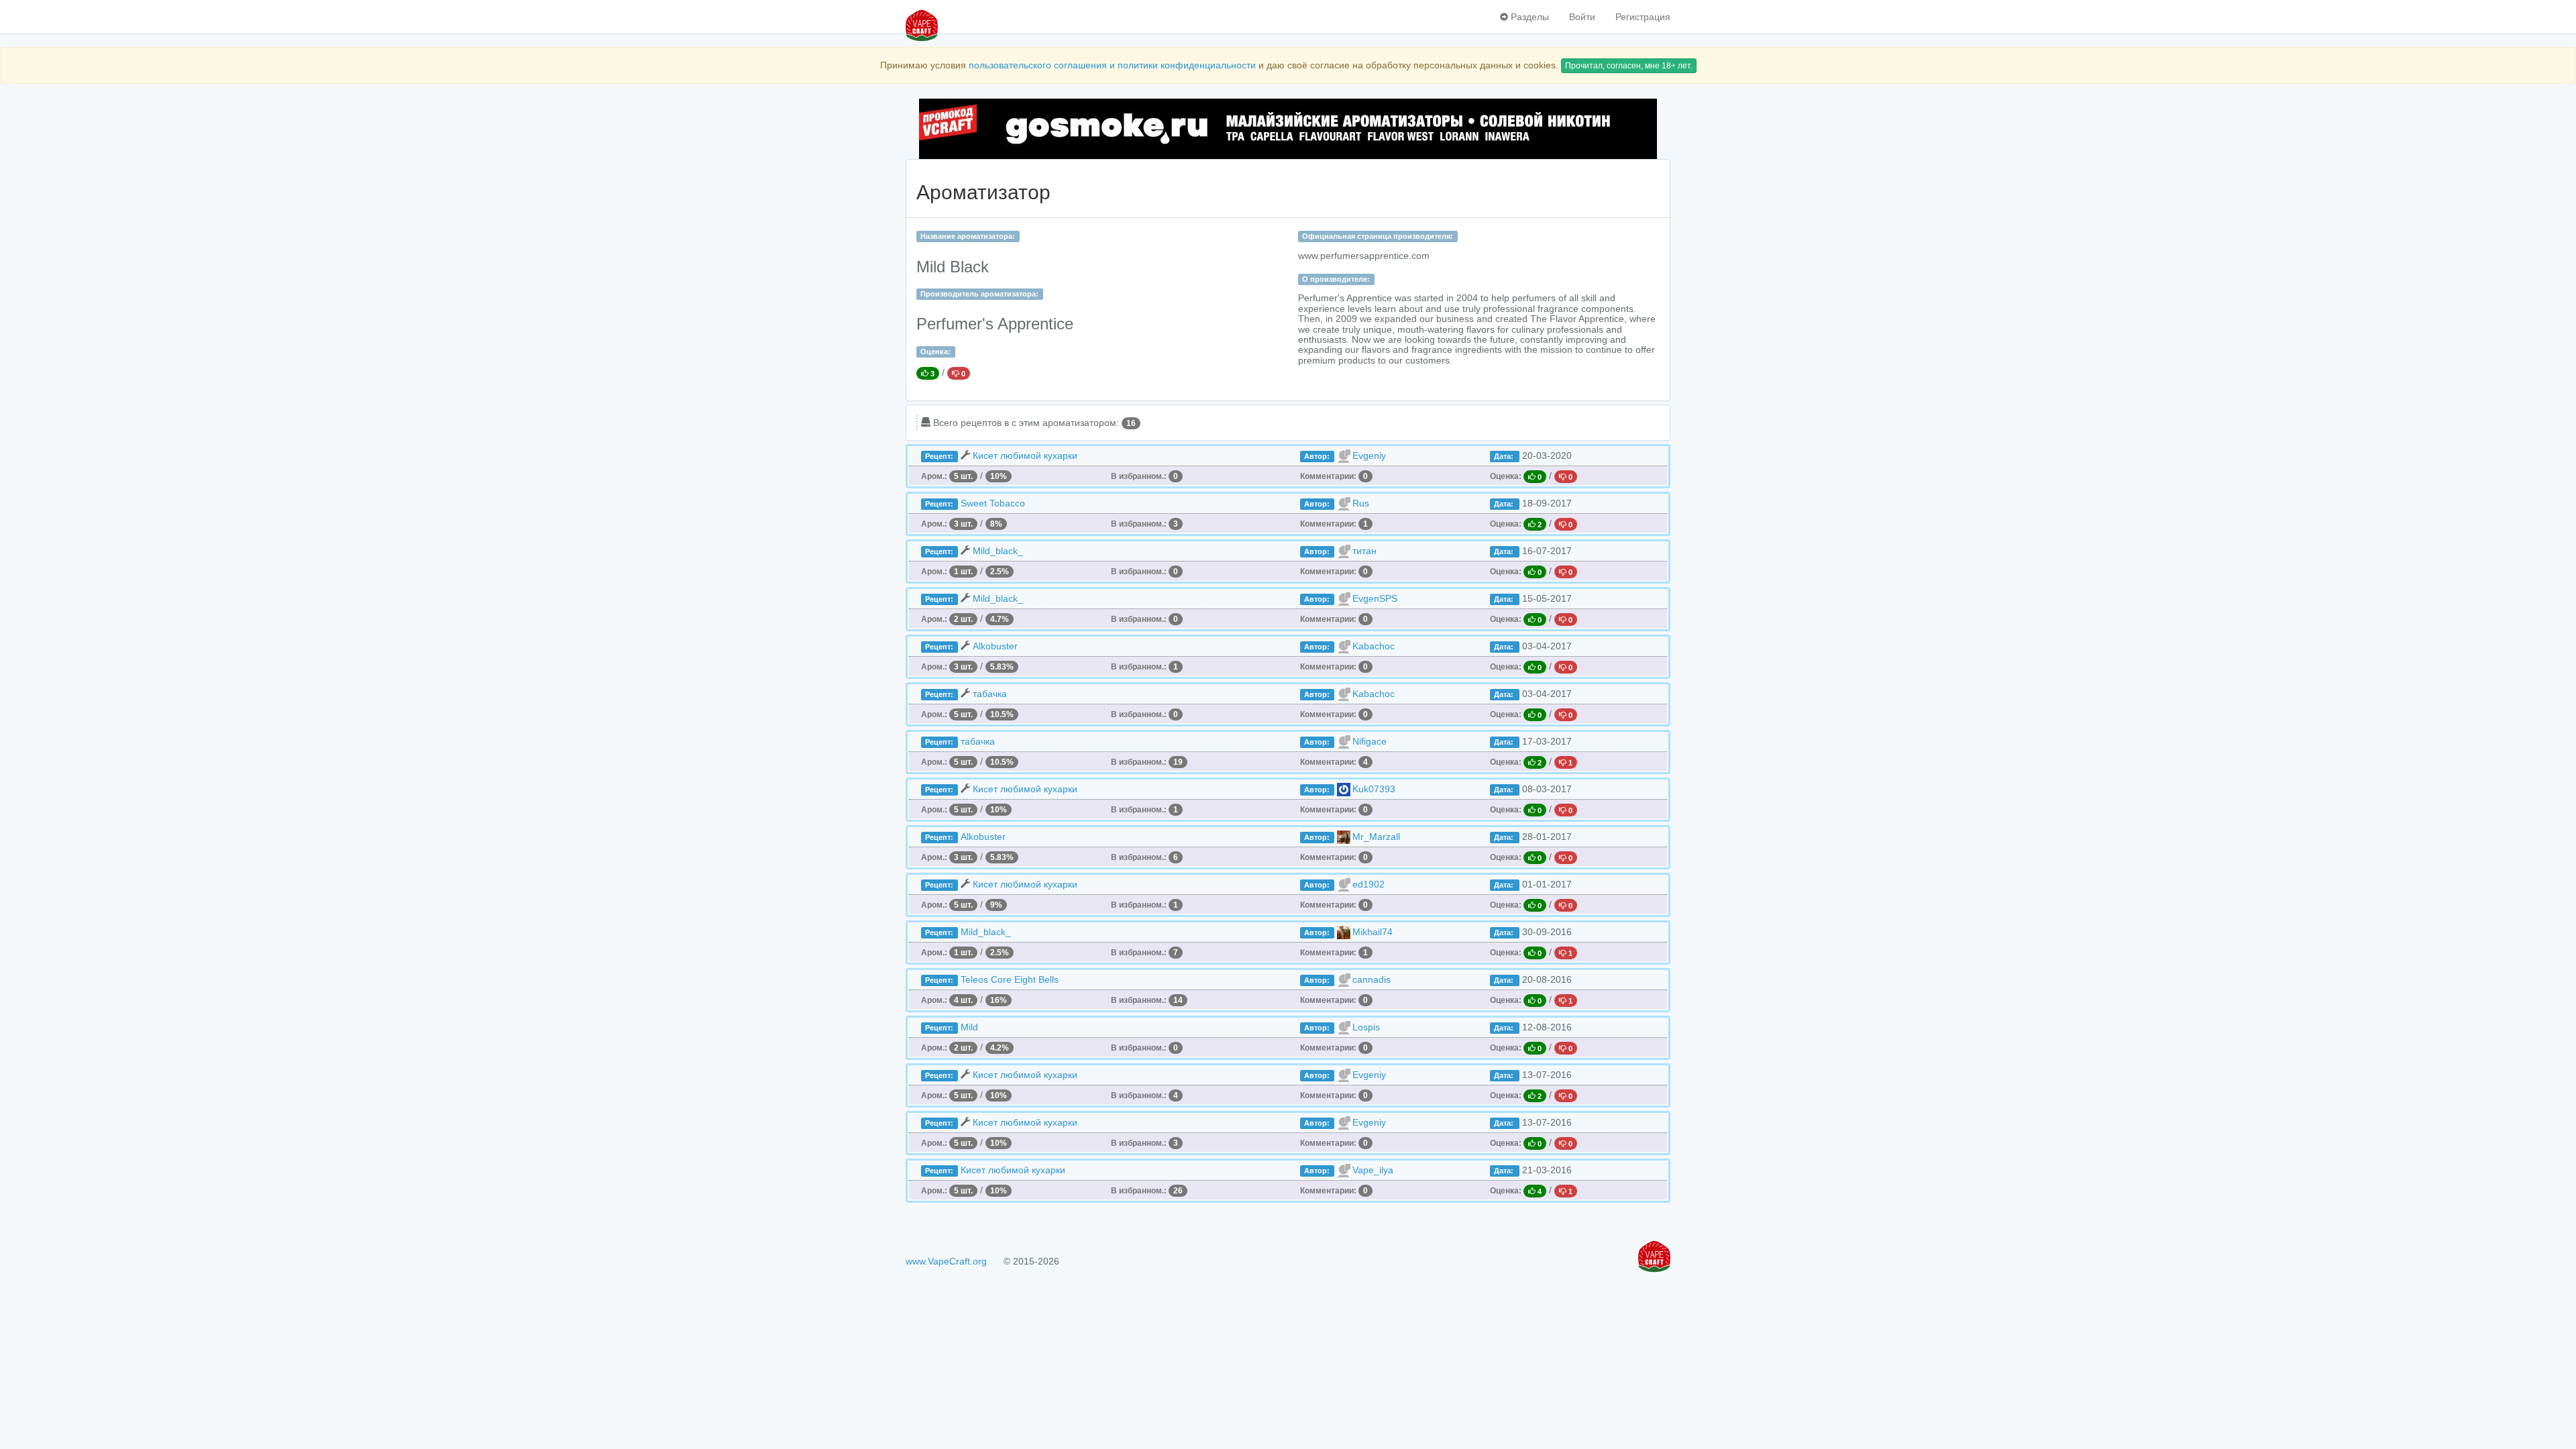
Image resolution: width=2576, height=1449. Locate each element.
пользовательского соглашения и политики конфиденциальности (1112, 65)
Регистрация (1643, 17)
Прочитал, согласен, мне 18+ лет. (1629, 66)
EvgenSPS (1375, 598)
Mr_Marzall (1376, 837)
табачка (990, 694)
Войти (1582, 17)
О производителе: (1336, 279)
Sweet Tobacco (993, 503)
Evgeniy (1369, 455)
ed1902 (1368, 884)
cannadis (1372, 979)
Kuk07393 (1374, 789)
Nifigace (1370, 741)
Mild (969, 1027)
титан (1364, 551)
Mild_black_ (998, 551)
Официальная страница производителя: (1378, 236)
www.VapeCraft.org (946, 1261)
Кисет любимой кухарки (1025, 455)
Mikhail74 (1373, 932)
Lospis (1366, 1027)
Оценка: (935, 352)
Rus (1361, 503)
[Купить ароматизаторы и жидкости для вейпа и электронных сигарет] (1288, 129)
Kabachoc (1374, 646)
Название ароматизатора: (968, 236)
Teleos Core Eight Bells (1010, 979)
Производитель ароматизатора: (979, 294)
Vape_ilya (1373, 1170)
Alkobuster (995, 646)
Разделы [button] (1528, 17)
